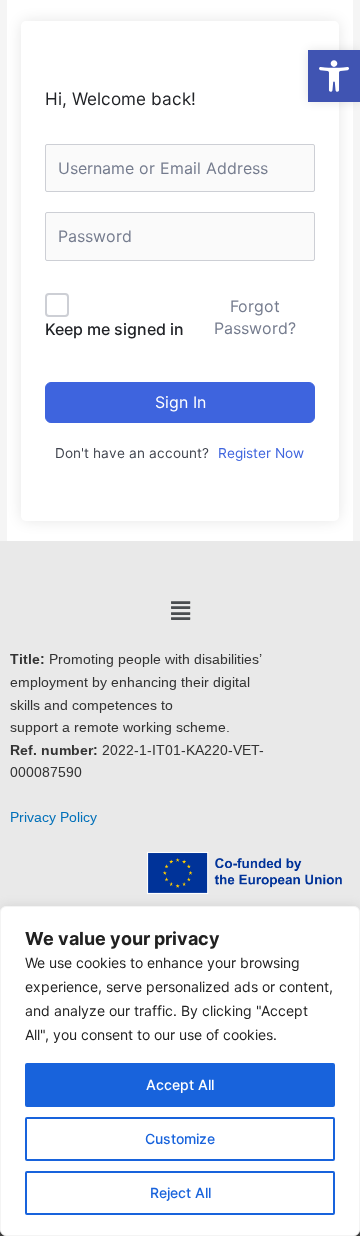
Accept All (180, 1084)
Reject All (180, 1192)
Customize (180, 1138)
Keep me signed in (114, 329)
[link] (334, 76)
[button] (180, 610)
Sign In (180, 402)
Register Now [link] (261, 453)
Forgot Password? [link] (255, 317)
